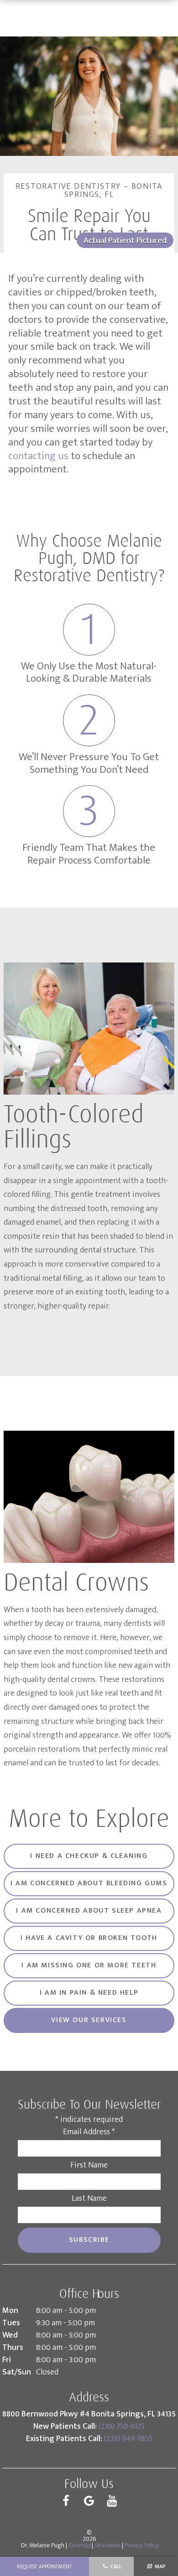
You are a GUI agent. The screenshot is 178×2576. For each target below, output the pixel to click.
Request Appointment (44, 2566)
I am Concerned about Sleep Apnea (89, 1911)
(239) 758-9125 (122, 2426)
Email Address (89, 2132)
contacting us (38, 456)
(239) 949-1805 (128, 2439)
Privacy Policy (142, 2545)
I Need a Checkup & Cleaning (89, 1856)
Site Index (107, 2545)
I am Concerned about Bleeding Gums (89, 1883)
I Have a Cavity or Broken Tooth (89, 1938)
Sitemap (79, 2545)
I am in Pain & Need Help (89, 1993)
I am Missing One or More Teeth (89, 1965)
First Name (89, 2165)
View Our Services (89, 2020)
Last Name (89, 2198)
